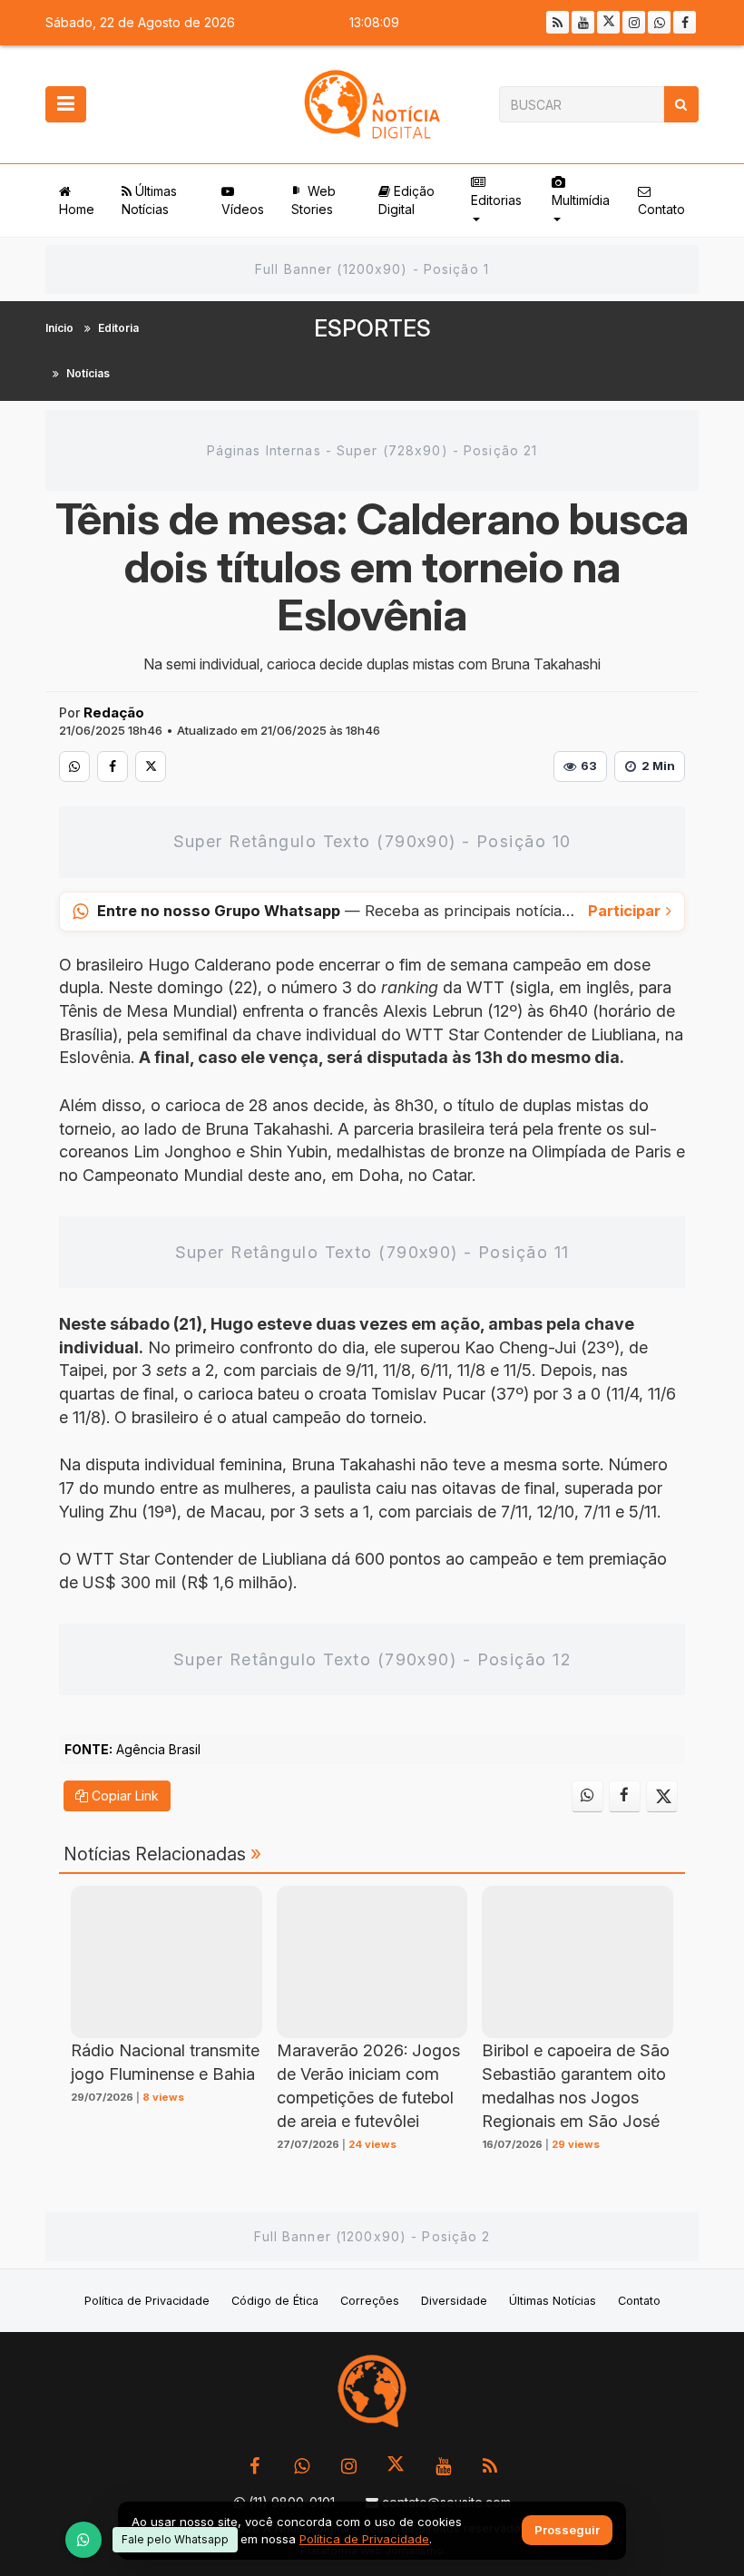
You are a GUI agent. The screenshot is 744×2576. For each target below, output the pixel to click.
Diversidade (454, 2301)
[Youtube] (583, 22)
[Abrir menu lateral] (66, 104)
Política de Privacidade (147, 2301)
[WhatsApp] (83, 2540)
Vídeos (243, 209)
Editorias (496, 200)
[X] (608, 22)
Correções (370, 2301)
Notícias (88, 373)
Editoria (118, 328)
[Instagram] (634, 22)
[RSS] (558, 22)
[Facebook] (685, 22)
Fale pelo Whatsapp (175, 2539)
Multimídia (581, 200)
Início (59, 328)
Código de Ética (275, 2301)
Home (77, 209)
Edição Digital (406, 200)
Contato (661, 209)
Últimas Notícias (149, 200)
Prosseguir (567, 2531)
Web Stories (313, 200)
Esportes (372, 328)
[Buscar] (681, 104)
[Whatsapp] (659, 22)
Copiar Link (123, 1795)
